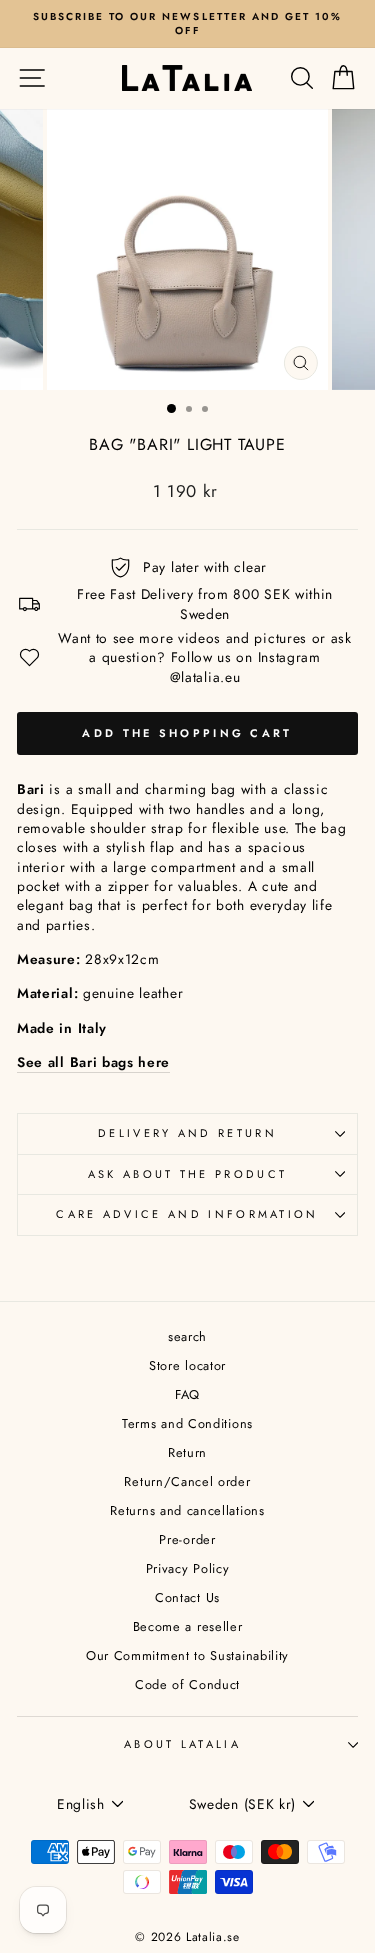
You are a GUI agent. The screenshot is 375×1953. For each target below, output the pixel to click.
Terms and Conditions (187, 1423)
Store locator (187, 1365)
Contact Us (187, 1597)
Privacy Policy (188, 1568)
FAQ (187, 1394)
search (187, 1336)
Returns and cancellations (187, 1510)
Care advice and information (187, 1214)
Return (187, 1452)
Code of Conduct (187, 1684)
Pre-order (187, 1539)
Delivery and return (187, 1133)
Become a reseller (188, 1626)
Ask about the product (188, 1174)
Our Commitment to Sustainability (187, 1655)
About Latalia (182, 1744)
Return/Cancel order (187, 1481)
